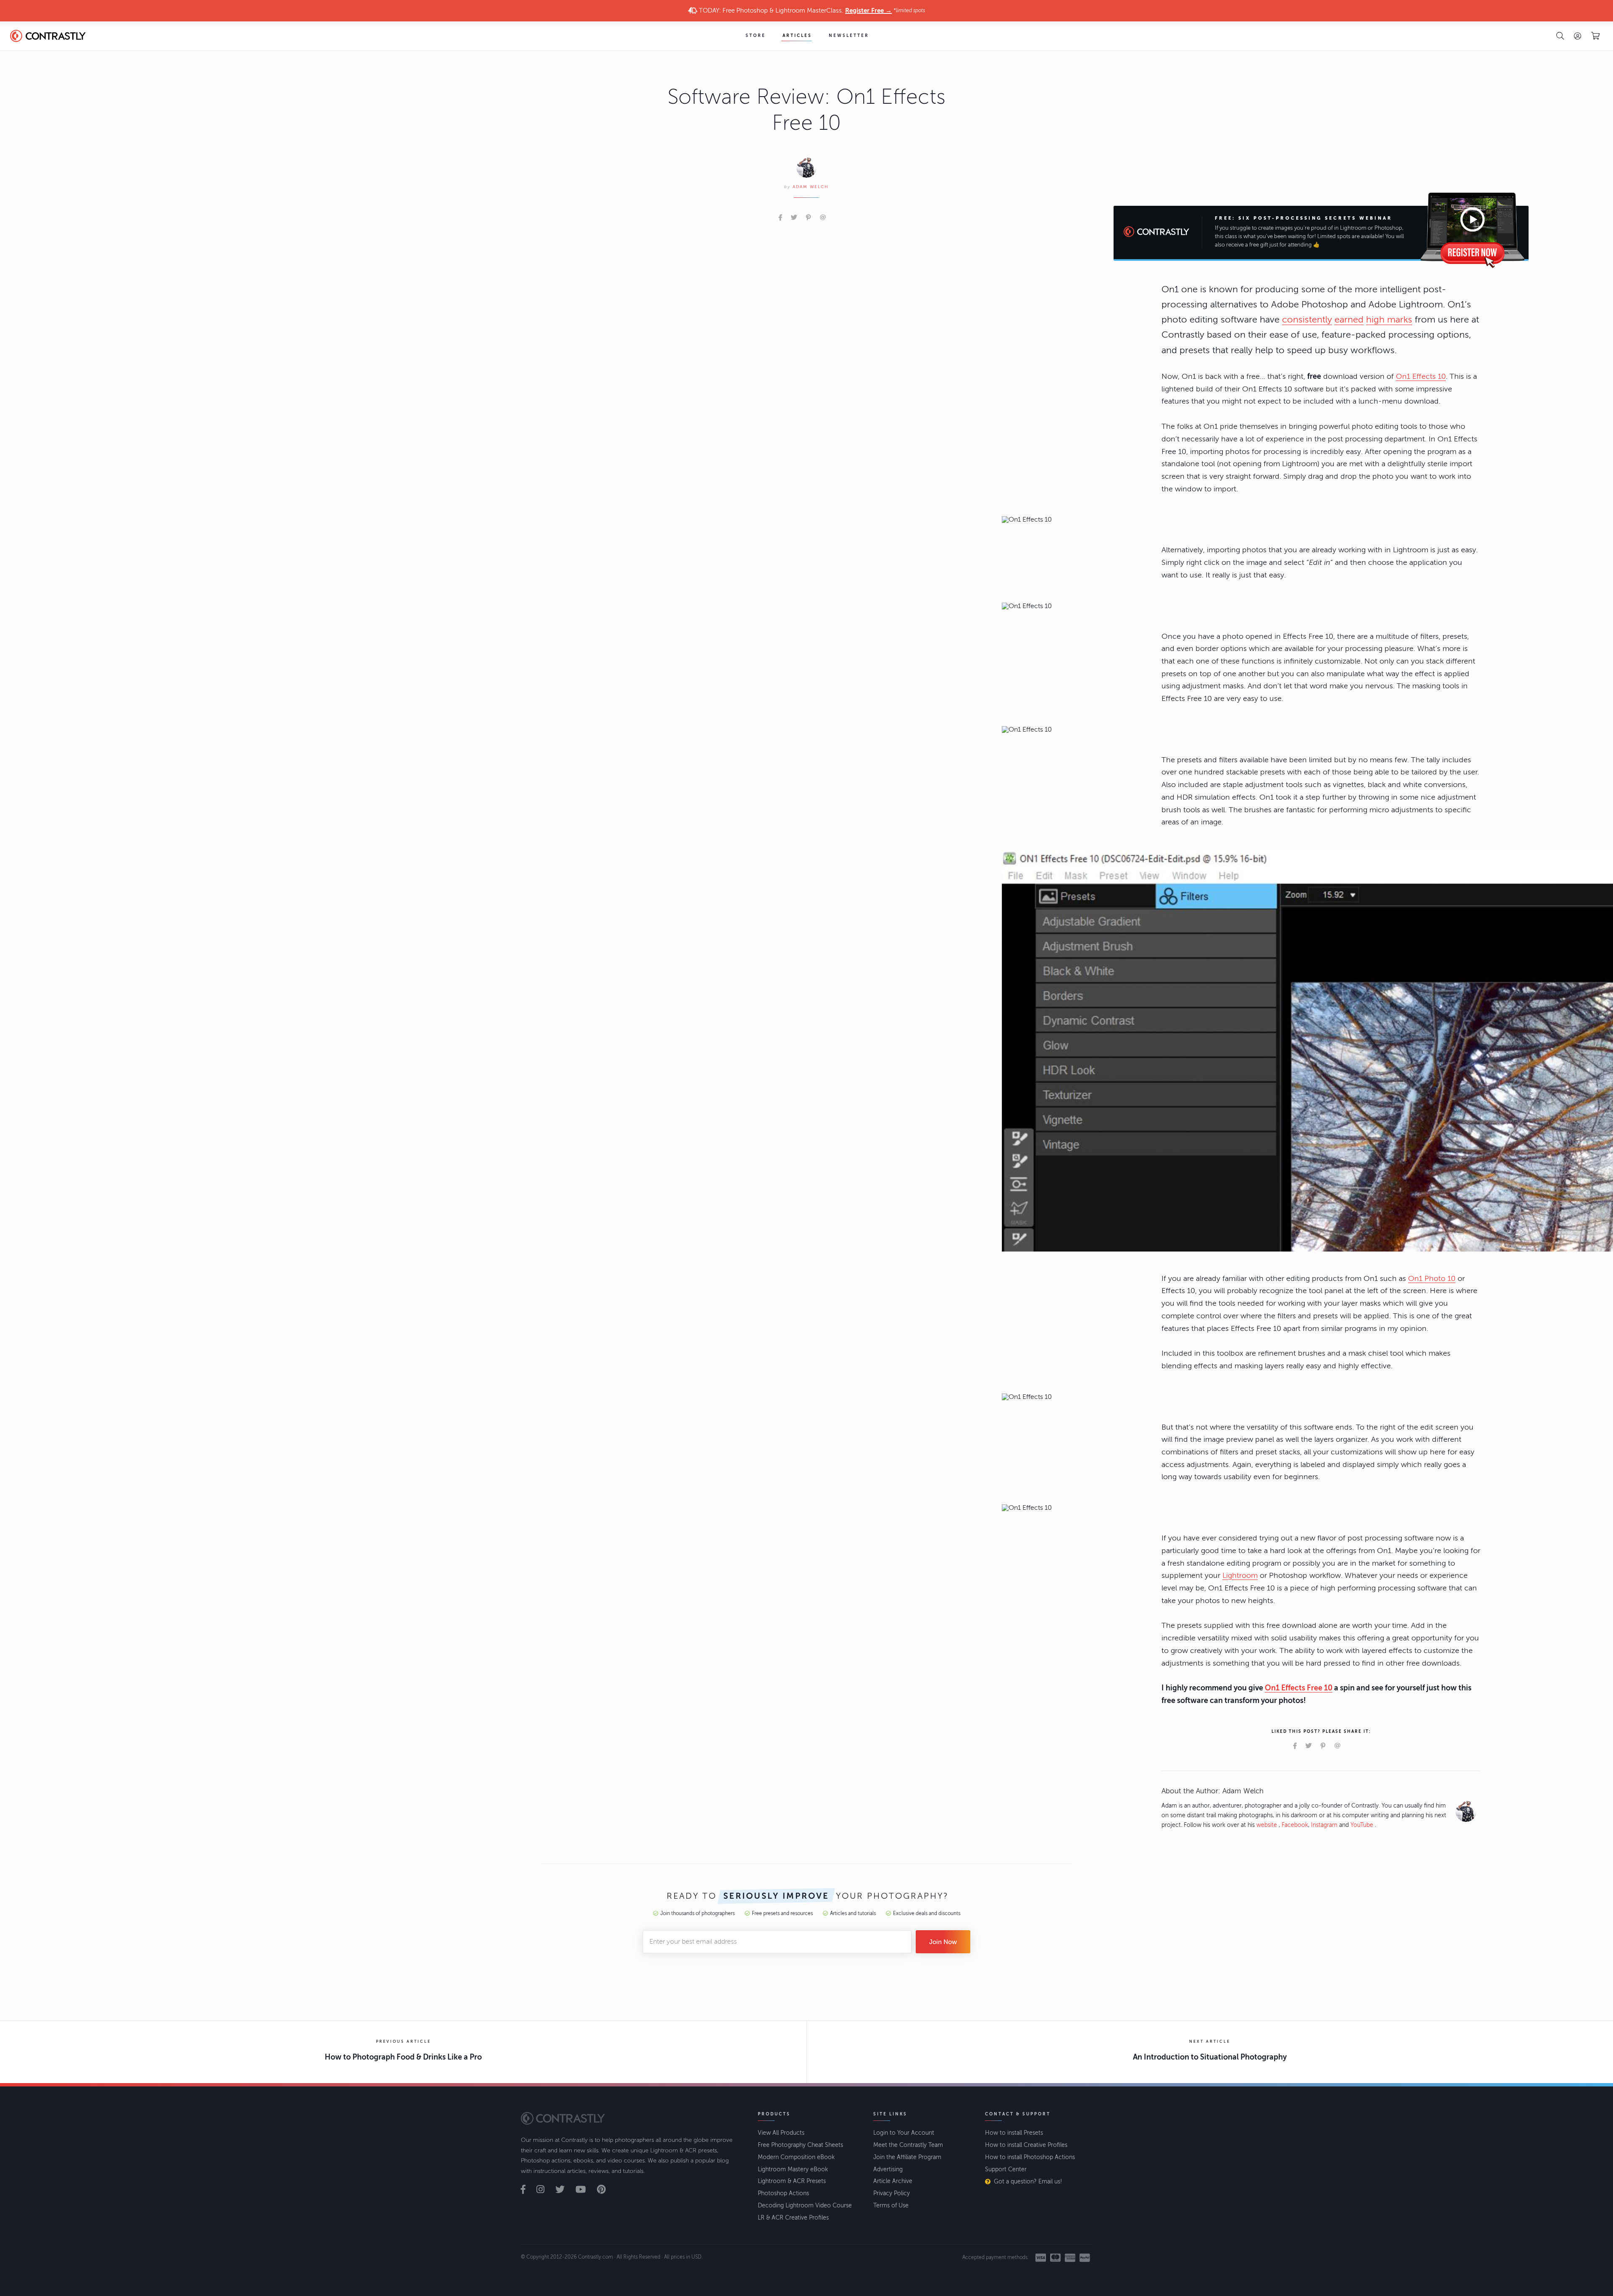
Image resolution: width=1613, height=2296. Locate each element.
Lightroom (1240, 1575)
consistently (1307, 320)
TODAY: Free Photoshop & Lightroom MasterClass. (811, 10)
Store (756, 36)
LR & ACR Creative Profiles (793, 2218)
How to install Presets (1014, 2133)
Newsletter (849, 36)
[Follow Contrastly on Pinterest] (606, 2190)
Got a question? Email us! (1028, 2182)
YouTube (1362, 1825)
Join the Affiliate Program (907, 2157)
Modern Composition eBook (796, 2157)
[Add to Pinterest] (808, 218)
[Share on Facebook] (780, 218)
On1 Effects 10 (1421, 376)
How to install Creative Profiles (1026, 2145)
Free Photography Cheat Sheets (800, 2145)
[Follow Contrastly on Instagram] (545, 2190)
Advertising (888, 2169)
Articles (797, 36)
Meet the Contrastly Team (908, 2145)
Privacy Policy (892, 2193)
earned (1349, 320)
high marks (1389, 320)
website (1267, 1825)
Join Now (943, 1942)
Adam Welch (811, 187)
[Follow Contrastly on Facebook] (528, 2190)
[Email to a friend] (823, 218)
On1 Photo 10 (1432, 1278)
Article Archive (893, 2181)
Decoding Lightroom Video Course (805, 2205)
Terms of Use (891, 2205)
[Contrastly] (56, 36)
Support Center (1006, 2169)
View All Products (781, 2133)
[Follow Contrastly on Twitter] (565, 2190)
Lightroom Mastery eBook (793, 2169)
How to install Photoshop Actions (1030, 2157)
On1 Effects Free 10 (1299, 1688)
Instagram (1324, 1825)
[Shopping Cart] (1595, 36)
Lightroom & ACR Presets (792, 2181)
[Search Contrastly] (1560, 36)
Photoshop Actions (783, 2193)
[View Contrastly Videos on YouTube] (585, 2190)
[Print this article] (835, 218)
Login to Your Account (904, 2133)
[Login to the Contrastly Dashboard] (1578, 36)
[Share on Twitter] (794, 218)
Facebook (1295, 1825)
